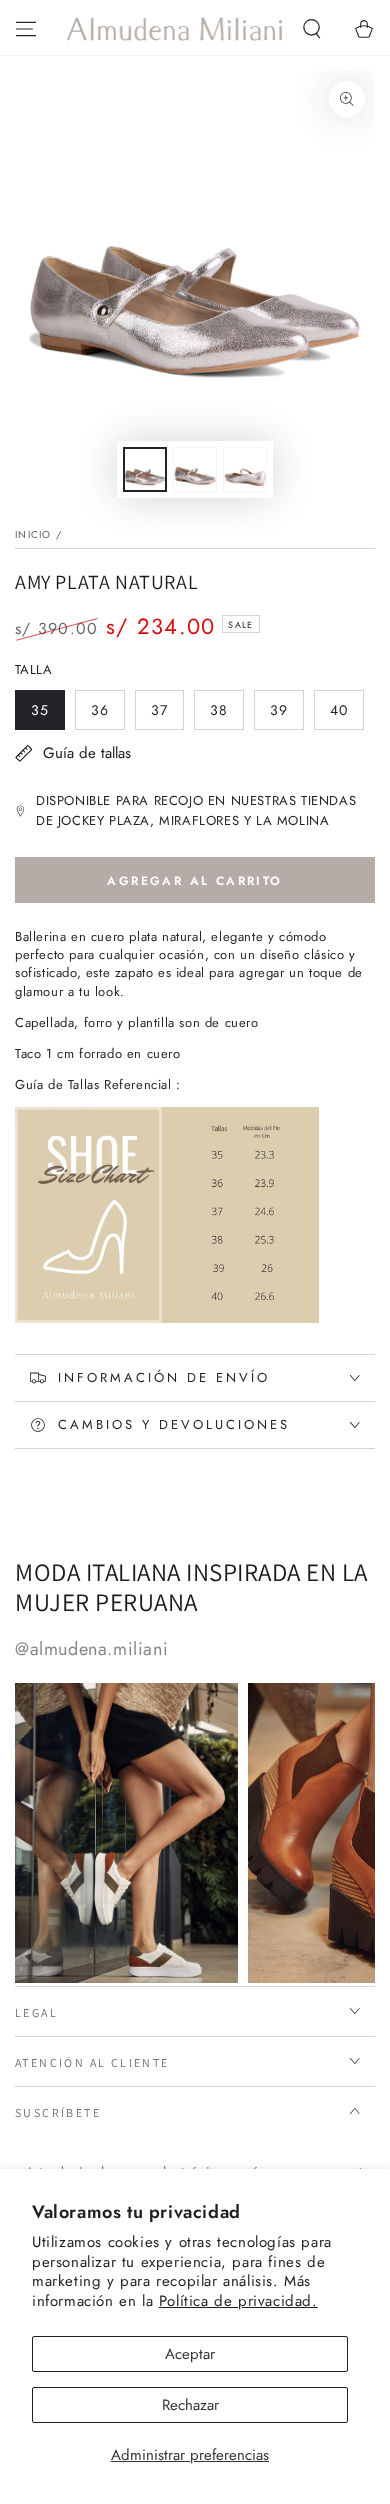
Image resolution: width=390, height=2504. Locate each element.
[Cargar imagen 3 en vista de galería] (245, 469)
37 (167, 715)
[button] (312, 29)
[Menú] (26, 29)
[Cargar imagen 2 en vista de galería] (195, 469)
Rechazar (190, 2405)
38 (226, 715)
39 (286, 715)
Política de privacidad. (238, 2301)
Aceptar (190, 2354)
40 (346, 715)
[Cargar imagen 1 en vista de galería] (145, 469)
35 (47, 715)
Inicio (33, 534)
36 (107, 715)
